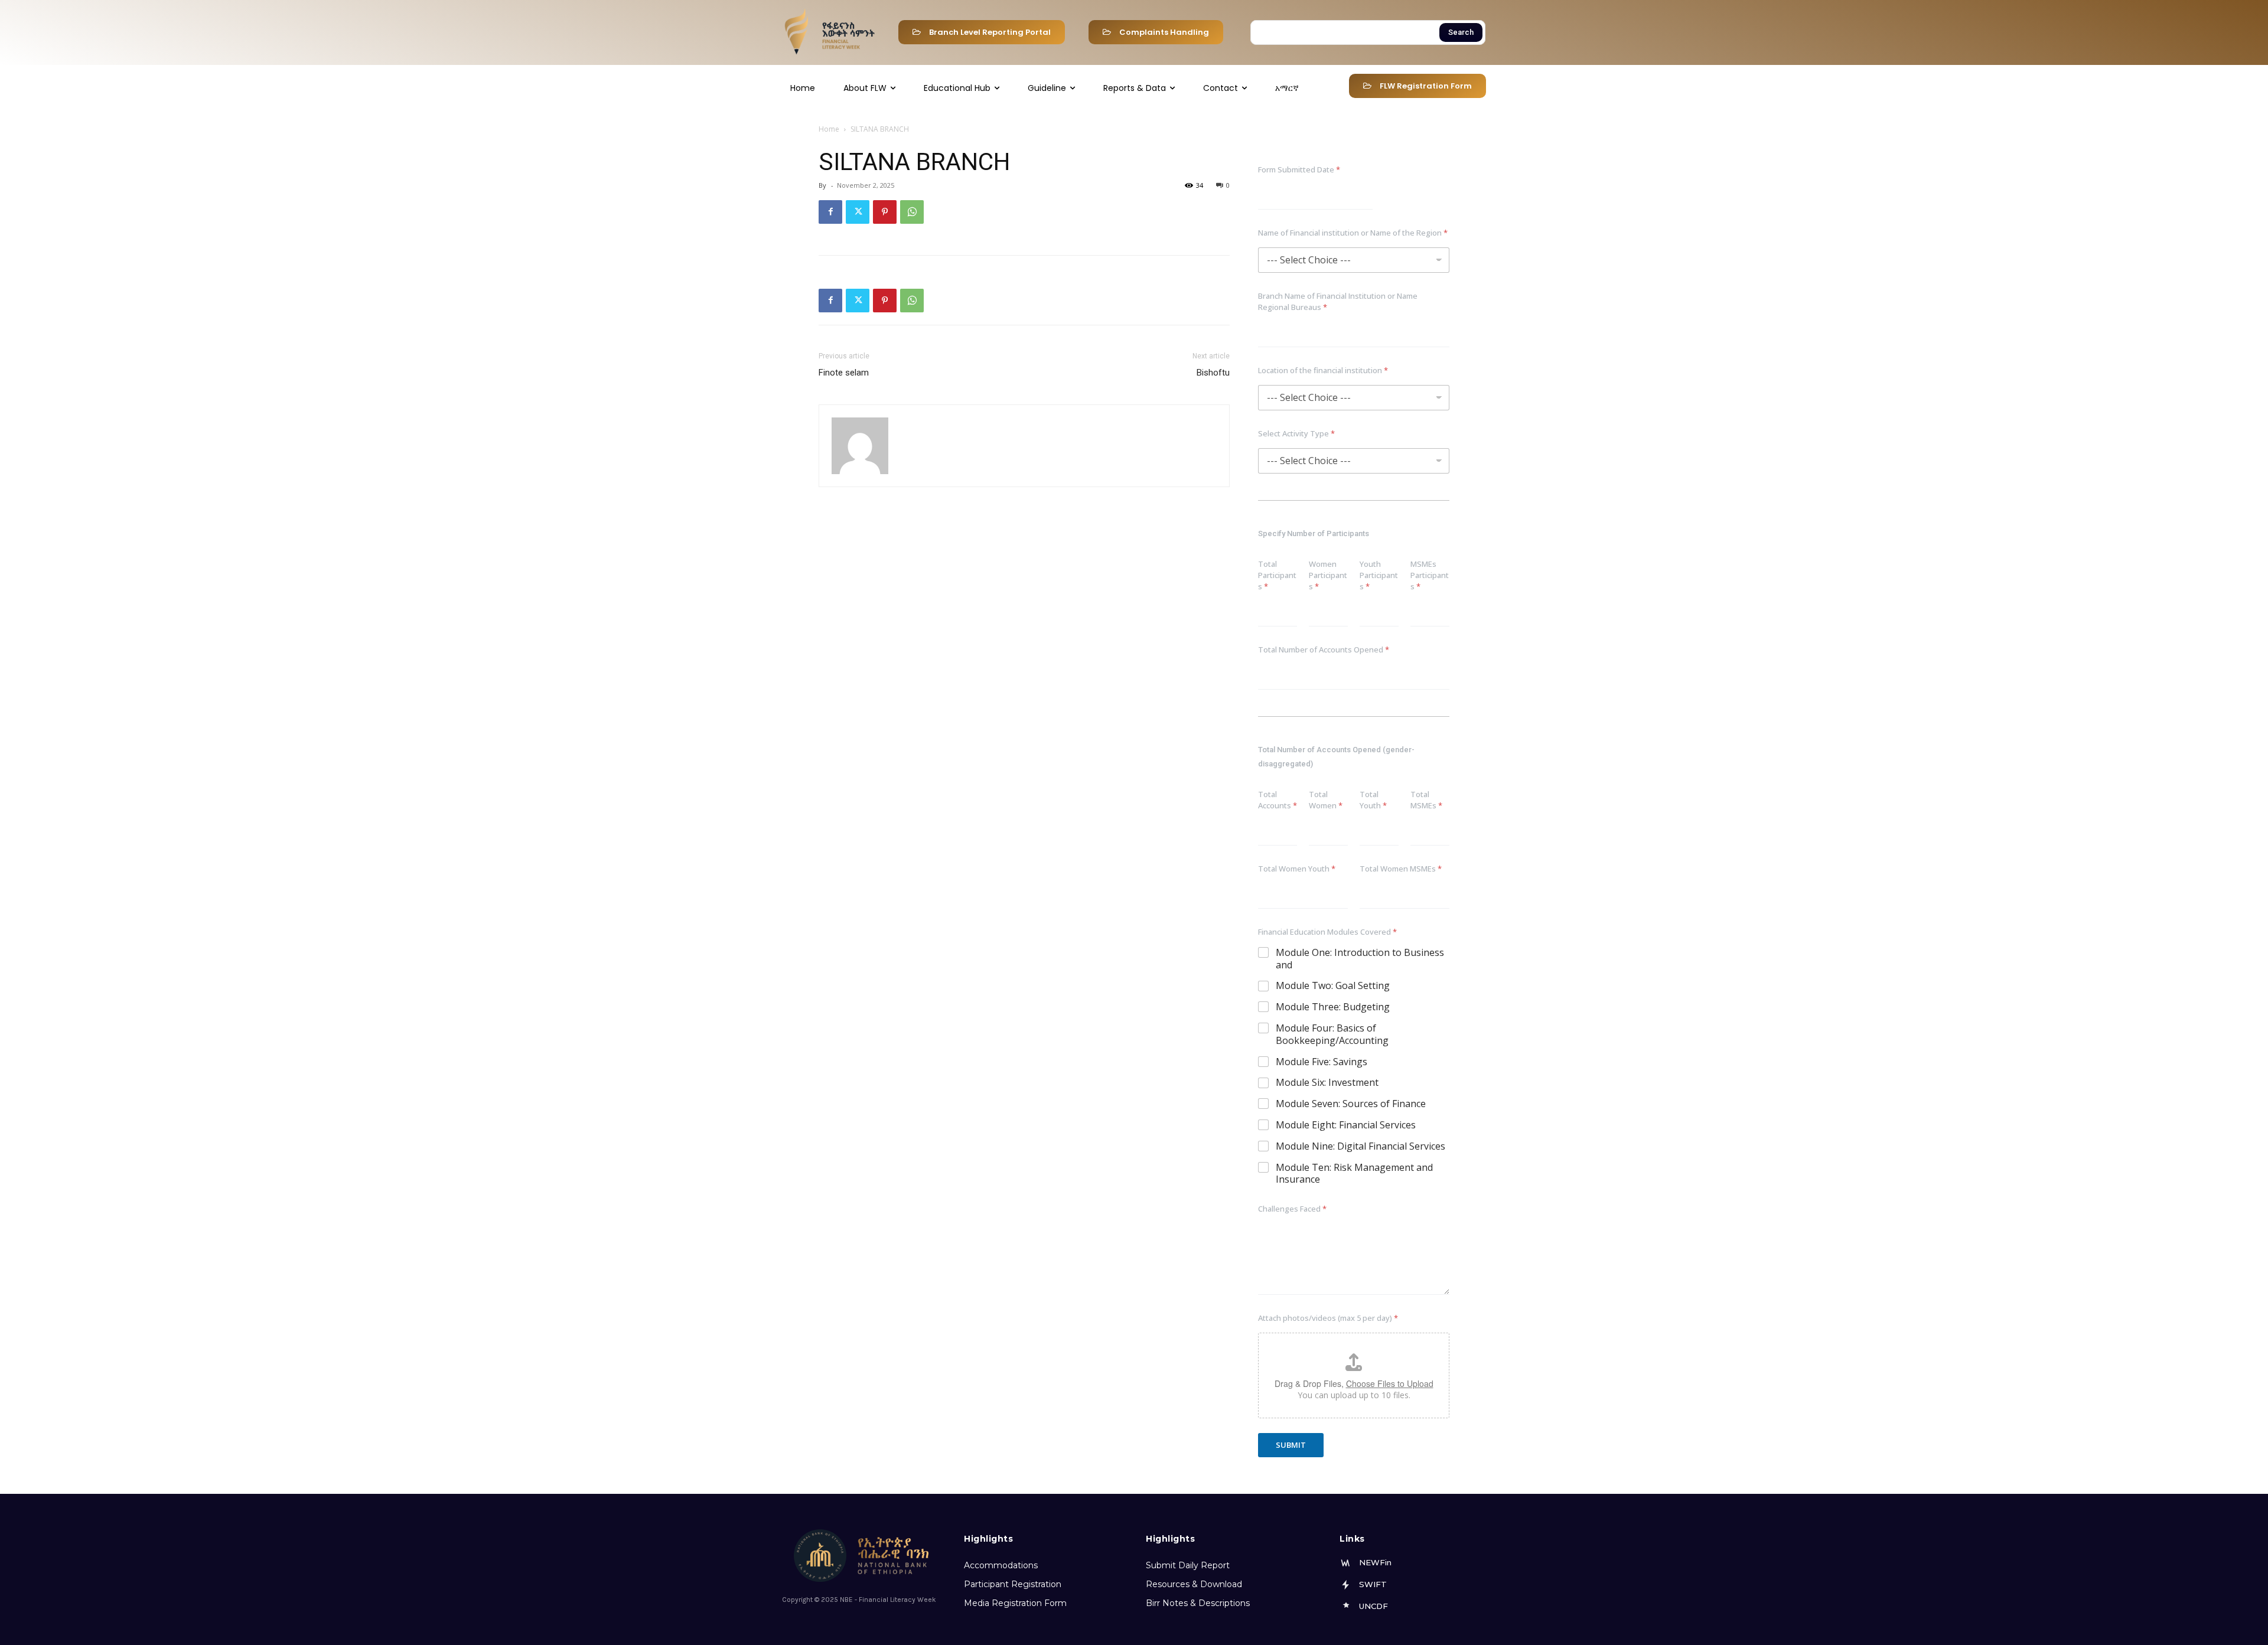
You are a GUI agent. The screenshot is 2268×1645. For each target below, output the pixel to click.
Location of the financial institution (1323, 370)
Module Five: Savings (1322, 1062)
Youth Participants (1379, 575)
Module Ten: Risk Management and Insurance (1354, 1174)
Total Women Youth (1297, 869)
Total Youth (1373, 800)
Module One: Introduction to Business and (1360, 959)
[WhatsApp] (912, 212)
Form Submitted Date (1299, 169)
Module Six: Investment (1327, 1083)
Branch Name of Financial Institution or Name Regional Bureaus (1338, 301)
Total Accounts (1278, 800)
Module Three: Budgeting (1333, 1007)
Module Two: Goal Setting (1333, 986)
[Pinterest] (885, 212)
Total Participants (1277, 575)
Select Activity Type (1296, 433)
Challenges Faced (1292, 1209)
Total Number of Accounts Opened (1324, 649)
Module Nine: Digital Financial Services (1361, 1146)
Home (829, 129)
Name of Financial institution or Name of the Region (1353, 233)
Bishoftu (1213, 373)
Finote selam (844, 373)
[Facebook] (830, 212)
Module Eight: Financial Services (1346, 1125)
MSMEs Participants (1430, 575)
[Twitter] (858, 212)
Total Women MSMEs (1401, 869)
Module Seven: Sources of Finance (1351, 1104)
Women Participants (1328, 575)
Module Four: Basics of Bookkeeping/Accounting (1332, 1034)
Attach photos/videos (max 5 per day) (1328, 1318)
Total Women (1326, 800)
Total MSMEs (1426, 800)
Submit (1291, 1445)
